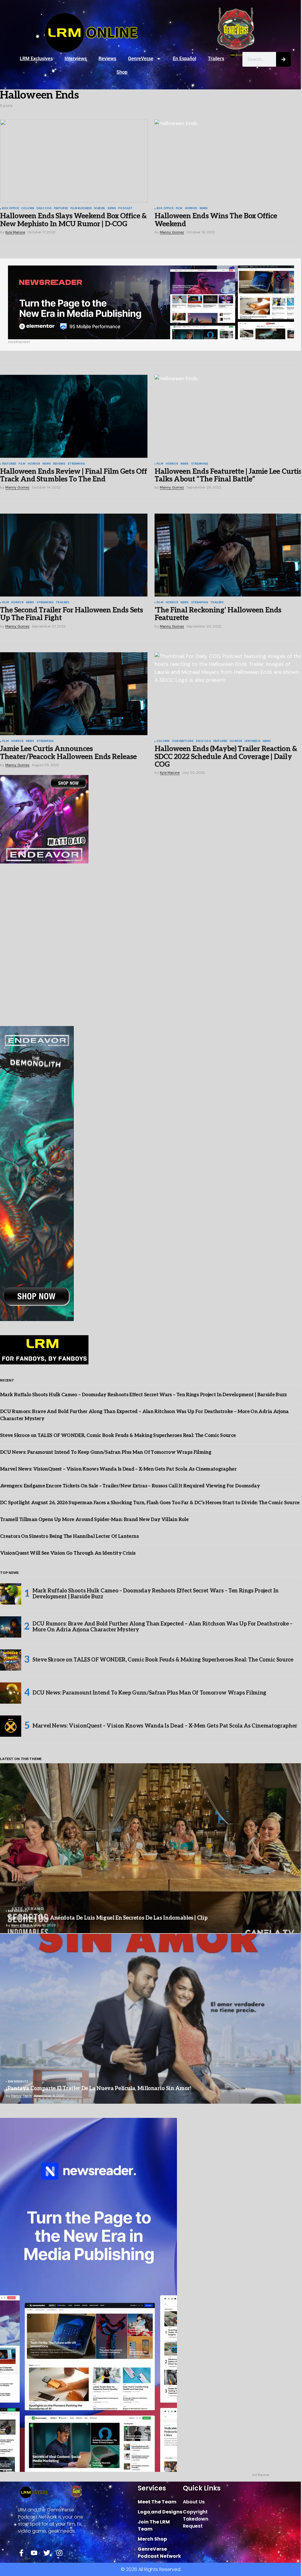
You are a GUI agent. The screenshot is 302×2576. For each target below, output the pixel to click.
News (112, 209)
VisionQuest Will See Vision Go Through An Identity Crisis (68, 1553)
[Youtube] (34, 2553)
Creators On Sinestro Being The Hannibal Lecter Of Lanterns (69, 1537)
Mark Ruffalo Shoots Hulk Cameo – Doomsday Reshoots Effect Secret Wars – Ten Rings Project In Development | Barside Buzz (143, 1395)
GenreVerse (141, 59)
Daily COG (44, 209)
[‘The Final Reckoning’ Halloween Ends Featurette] (228, 555)
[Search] (283, 59)
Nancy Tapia (22, 1925)
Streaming (76, 464)
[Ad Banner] (151, 302)
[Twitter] (47, 2553)
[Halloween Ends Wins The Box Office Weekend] (228, 161)
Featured (61, 209)
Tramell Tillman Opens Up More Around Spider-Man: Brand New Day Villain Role (94, 1520)
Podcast (125, 209)
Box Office (10, 209)
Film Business (81, 209)
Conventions (183, 741)
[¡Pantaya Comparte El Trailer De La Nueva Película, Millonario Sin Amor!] (151, 2019)
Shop (122, 72)
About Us (194, 2502)
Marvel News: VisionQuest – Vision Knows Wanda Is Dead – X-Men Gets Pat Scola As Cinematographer (118, 1469)
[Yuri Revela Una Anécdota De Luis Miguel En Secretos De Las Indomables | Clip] (151, 1848)
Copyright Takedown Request (196, 2519)
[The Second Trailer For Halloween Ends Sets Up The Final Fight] (74, 555)
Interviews (76, 59)
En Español (184, 59)
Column (28, 209)
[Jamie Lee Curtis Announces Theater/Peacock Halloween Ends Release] (74, 694)
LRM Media (252, 741)
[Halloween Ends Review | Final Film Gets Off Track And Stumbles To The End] (74, 416)
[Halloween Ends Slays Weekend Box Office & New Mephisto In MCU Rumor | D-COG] (74, 161)
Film (179, 209)
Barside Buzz (18, 1911)
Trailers (216, 59)
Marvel (100, 209)
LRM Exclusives (36, 59)
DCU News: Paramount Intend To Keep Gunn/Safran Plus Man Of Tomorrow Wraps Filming (106, 1452)
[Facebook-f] (21, 2553)
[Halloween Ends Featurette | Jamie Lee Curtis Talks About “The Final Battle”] (228, 416)
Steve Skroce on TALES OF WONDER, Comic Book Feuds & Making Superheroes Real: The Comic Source (118, 1436)
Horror (191, 209)
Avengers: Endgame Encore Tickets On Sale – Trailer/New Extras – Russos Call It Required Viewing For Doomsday (130, 1486)
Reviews (107, 59)
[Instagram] (59, 2553)
